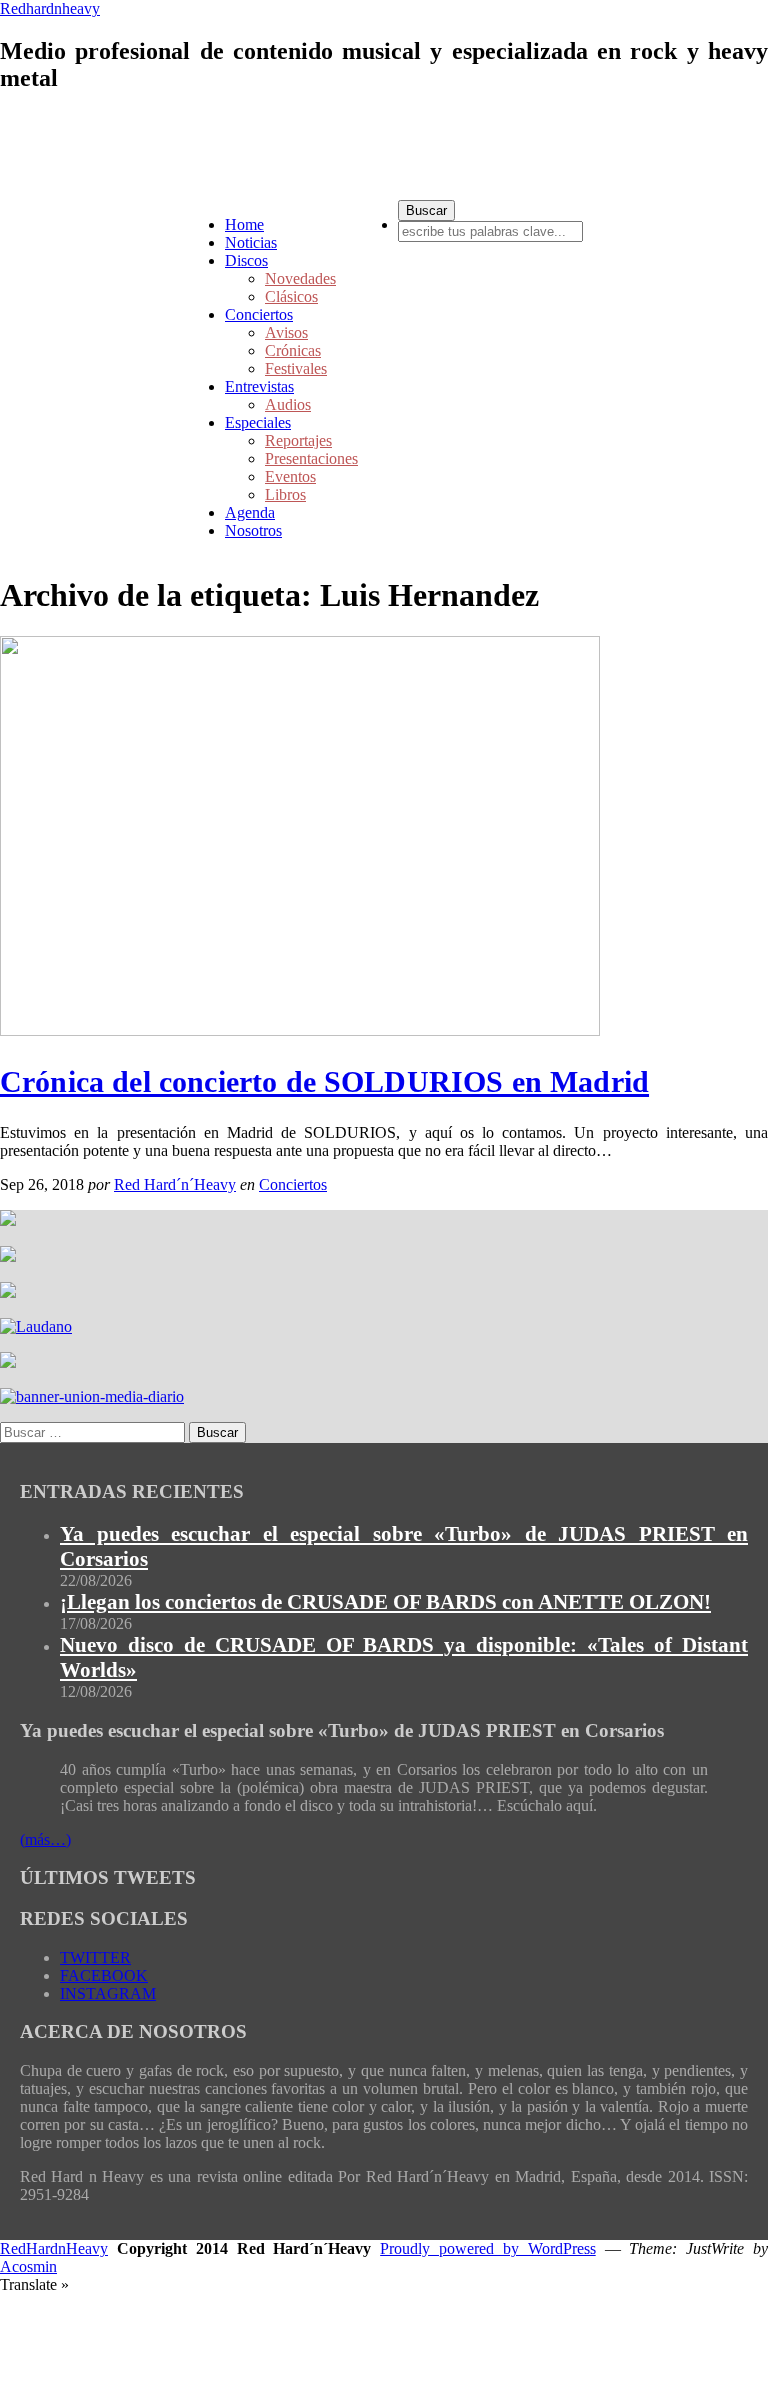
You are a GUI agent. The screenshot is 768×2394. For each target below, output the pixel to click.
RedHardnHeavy (54, 2248)
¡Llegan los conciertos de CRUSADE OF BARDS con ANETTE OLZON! (385, 1602)
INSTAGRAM (108, 1993)
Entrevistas (259, 386)
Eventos (290, 476)
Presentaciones (311, 458)
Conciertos (259, 314)
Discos (246, 260)
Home (244, 224)
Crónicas (293, 350)
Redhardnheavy (50, 8)
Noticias (251, 242)
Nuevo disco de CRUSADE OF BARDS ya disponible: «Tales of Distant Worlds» (404, 1657)
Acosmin (28, 2266)
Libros (285, 494)
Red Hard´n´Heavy (175, 1184)
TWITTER (95, 1957)
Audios (288, 404)
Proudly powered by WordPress (488, 2248)
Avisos (286, 332)
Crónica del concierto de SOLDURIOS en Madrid (324, 1081)
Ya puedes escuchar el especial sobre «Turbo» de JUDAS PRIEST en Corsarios (404, 1546)
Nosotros (253, 530)
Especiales (258, 422)
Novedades (300, 278)
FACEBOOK (104, 1975)
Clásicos (291, 296)
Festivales (296, 368)
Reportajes (298, 440)
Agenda (250, 512)
